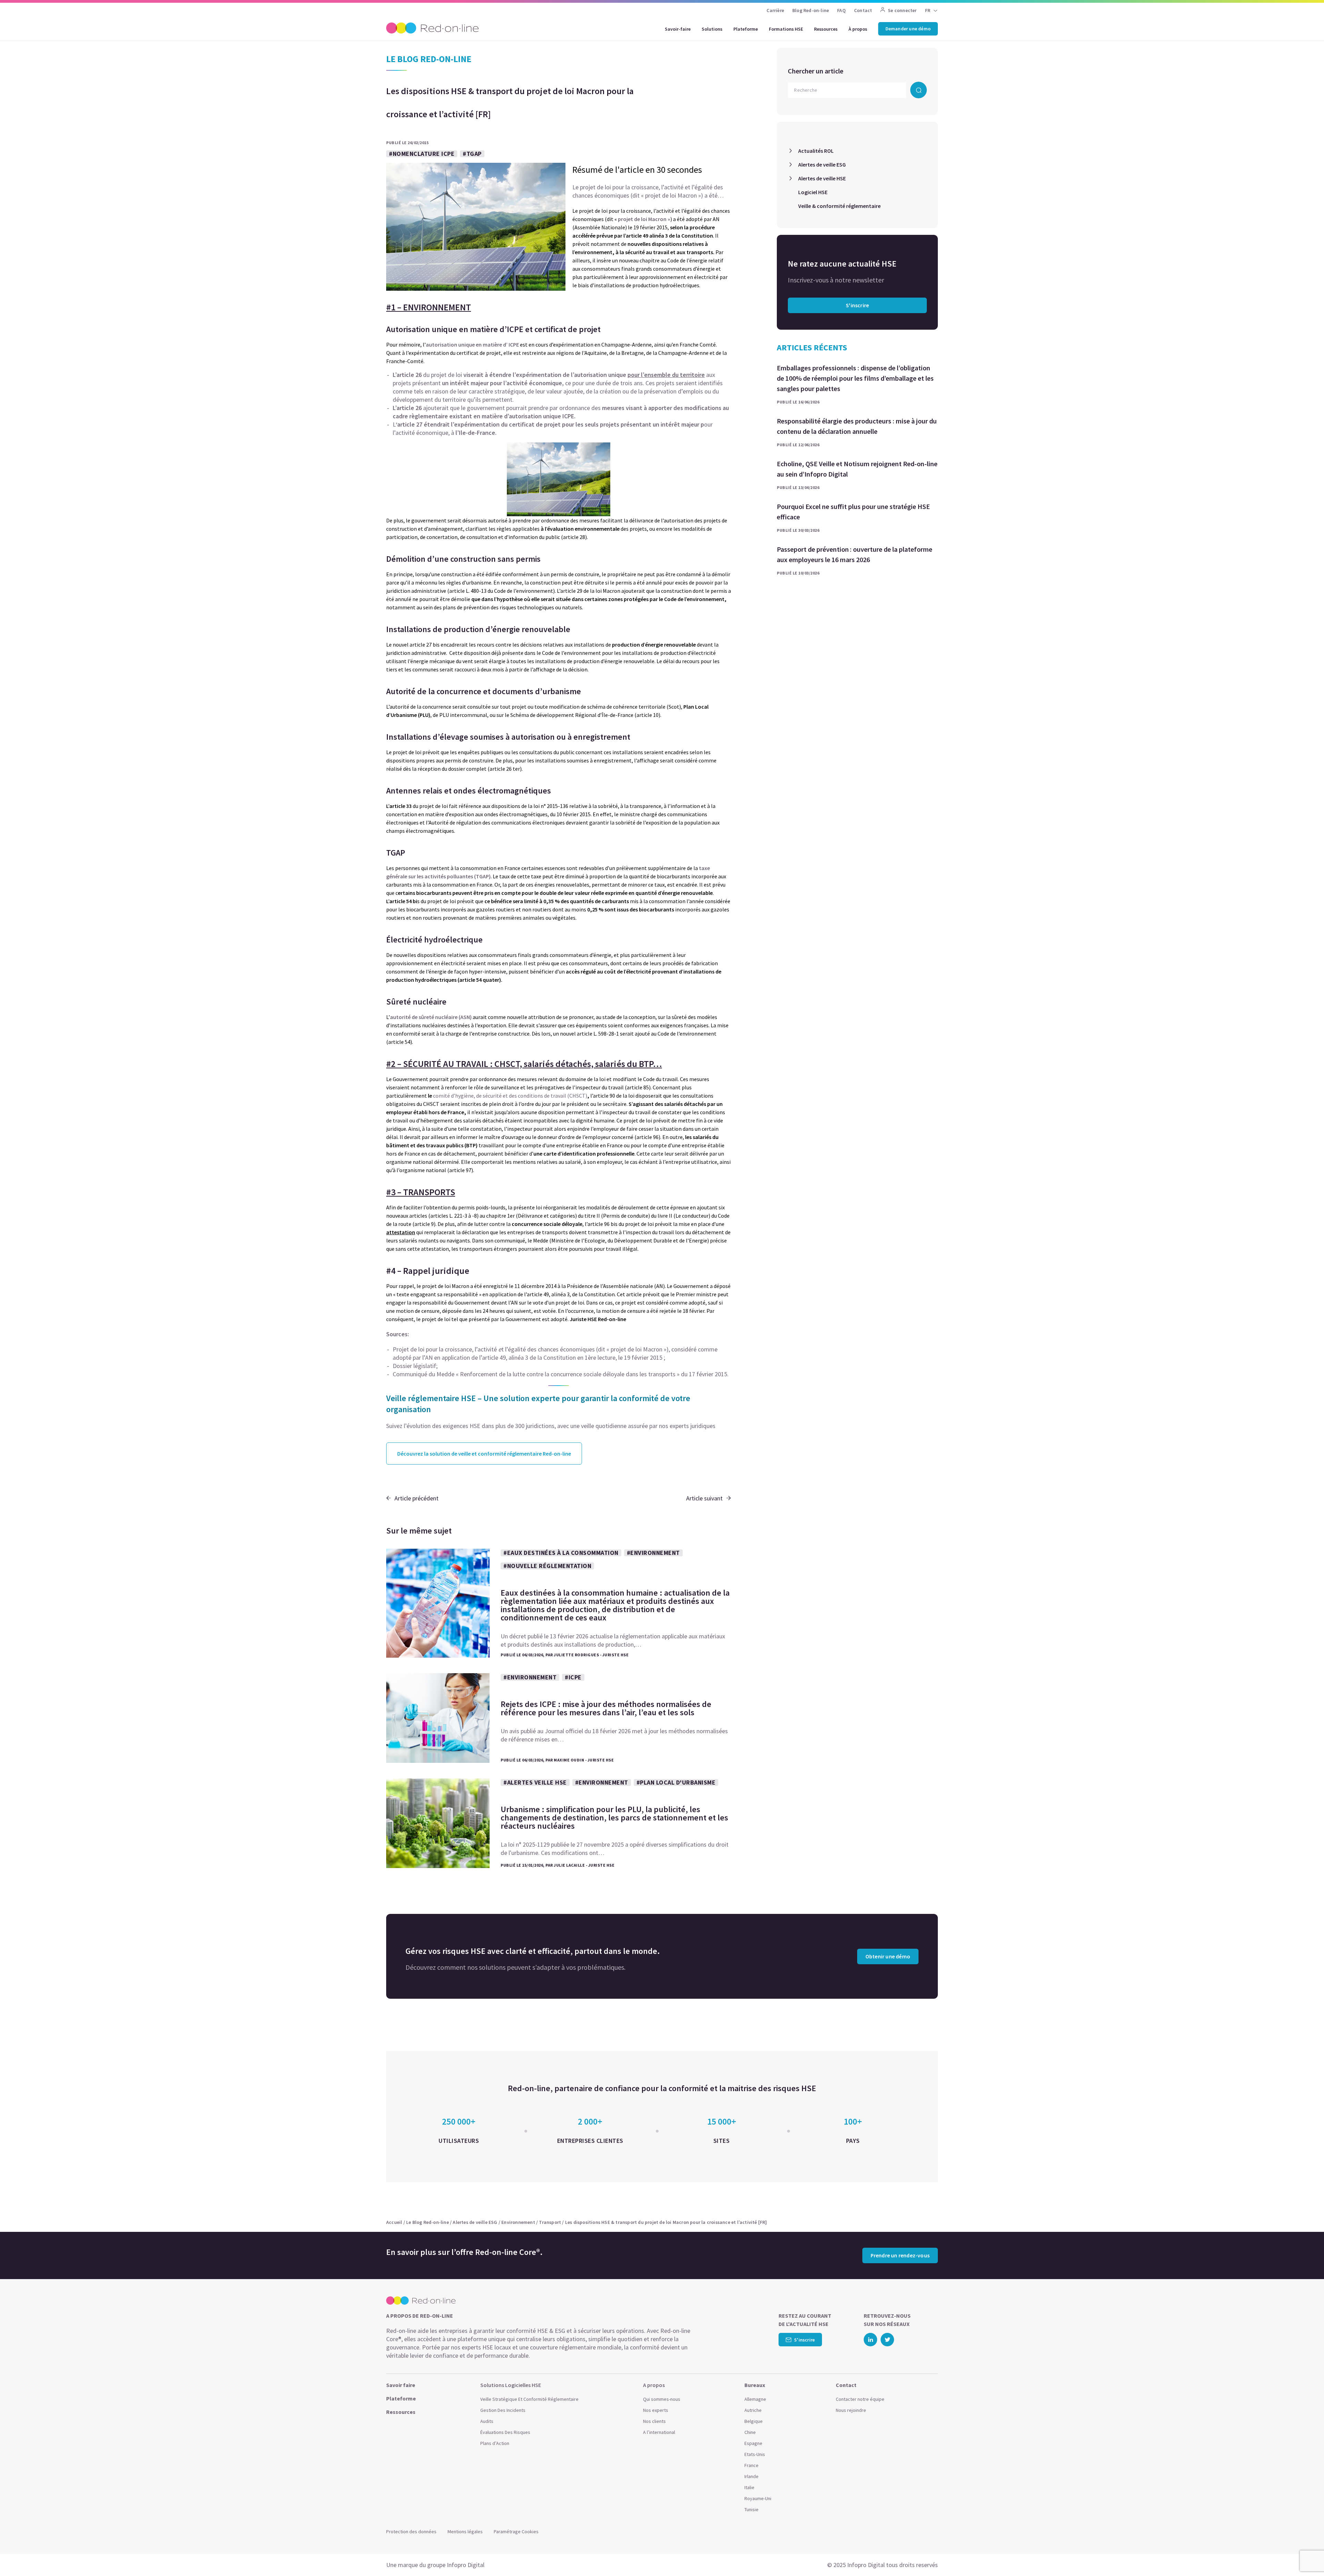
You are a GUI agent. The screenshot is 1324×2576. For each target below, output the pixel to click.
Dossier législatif (414, 1366)
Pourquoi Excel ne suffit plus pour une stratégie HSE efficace (853, 512)
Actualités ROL (816, 151)
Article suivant (704, 1498)
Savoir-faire (678, 29)
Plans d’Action (495, 2443)
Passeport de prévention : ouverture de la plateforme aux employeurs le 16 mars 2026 (855, 554)
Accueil (394, 2222)
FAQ (841, 10)
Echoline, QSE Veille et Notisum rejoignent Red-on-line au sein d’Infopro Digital (857, 469)
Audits (487, 2421)
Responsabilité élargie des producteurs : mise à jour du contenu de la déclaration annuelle (857, 426)
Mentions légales (465, 2532)
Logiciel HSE (813, 192)
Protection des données (411, 2532)
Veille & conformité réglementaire (839, 206)
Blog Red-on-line (811, 10)
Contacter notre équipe (860, 2399)
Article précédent (417, 1498)
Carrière (775, 10)
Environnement (518, 2222)
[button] (1305, 2555)
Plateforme (746, 29)
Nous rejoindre (851, 2410)
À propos (858, 29)
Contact (863, 10)
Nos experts (656, 2410)
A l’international (659, 2432)
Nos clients (654, 2421)
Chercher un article (816, 71)
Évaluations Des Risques (505, 2432)
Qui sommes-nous (662, 2399)
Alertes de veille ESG (822, 164)
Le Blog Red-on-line (428, 2222)
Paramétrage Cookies (516, 2532)
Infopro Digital (466, 2565)
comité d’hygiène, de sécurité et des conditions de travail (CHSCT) (510, 1096)
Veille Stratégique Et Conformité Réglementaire (529, 2399)
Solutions (712, 29)
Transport (550, 2222)
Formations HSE (786, 29)
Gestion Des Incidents (503, 2410)
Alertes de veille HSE (822, 178)
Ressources (826, 29)
